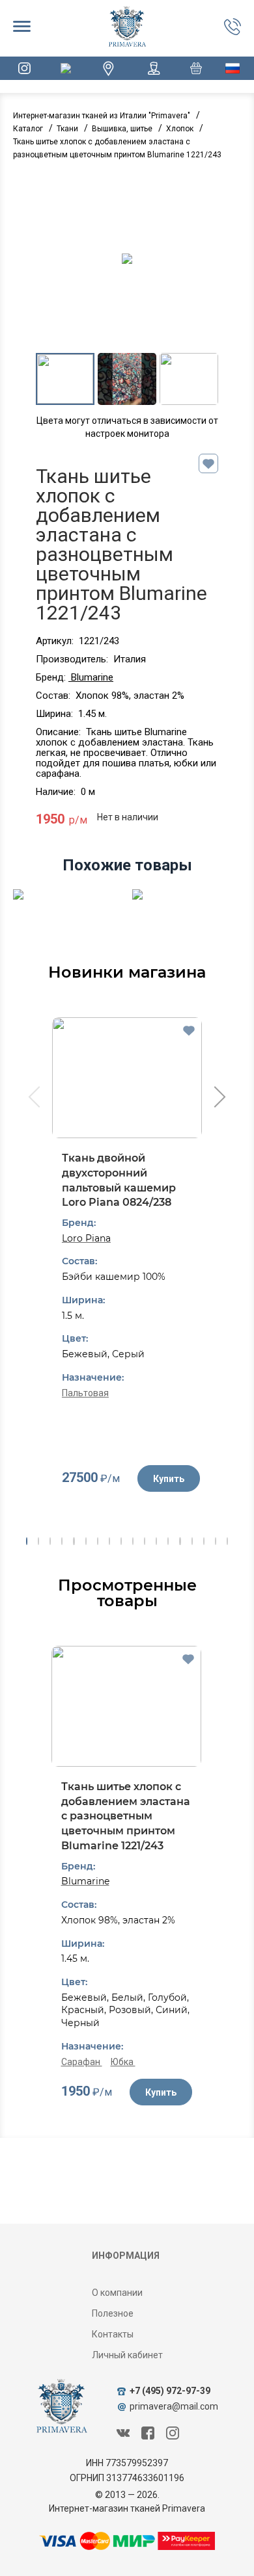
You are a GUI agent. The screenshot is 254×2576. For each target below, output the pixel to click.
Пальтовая (85, 1393)
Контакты (113, 2334)
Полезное (113, 2313)
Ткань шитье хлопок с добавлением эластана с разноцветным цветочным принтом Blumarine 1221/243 (126, 1816)
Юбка (123, 2062)
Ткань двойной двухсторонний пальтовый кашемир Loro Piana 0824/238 (119, 1180)
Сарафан (82, 2062)
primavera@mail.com (174, 2406)
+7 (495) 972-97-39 (170, 2391)
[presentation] (33, 1099)
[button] (27, 1541)
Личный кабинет (127, 2355)
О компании (117, 2293)
